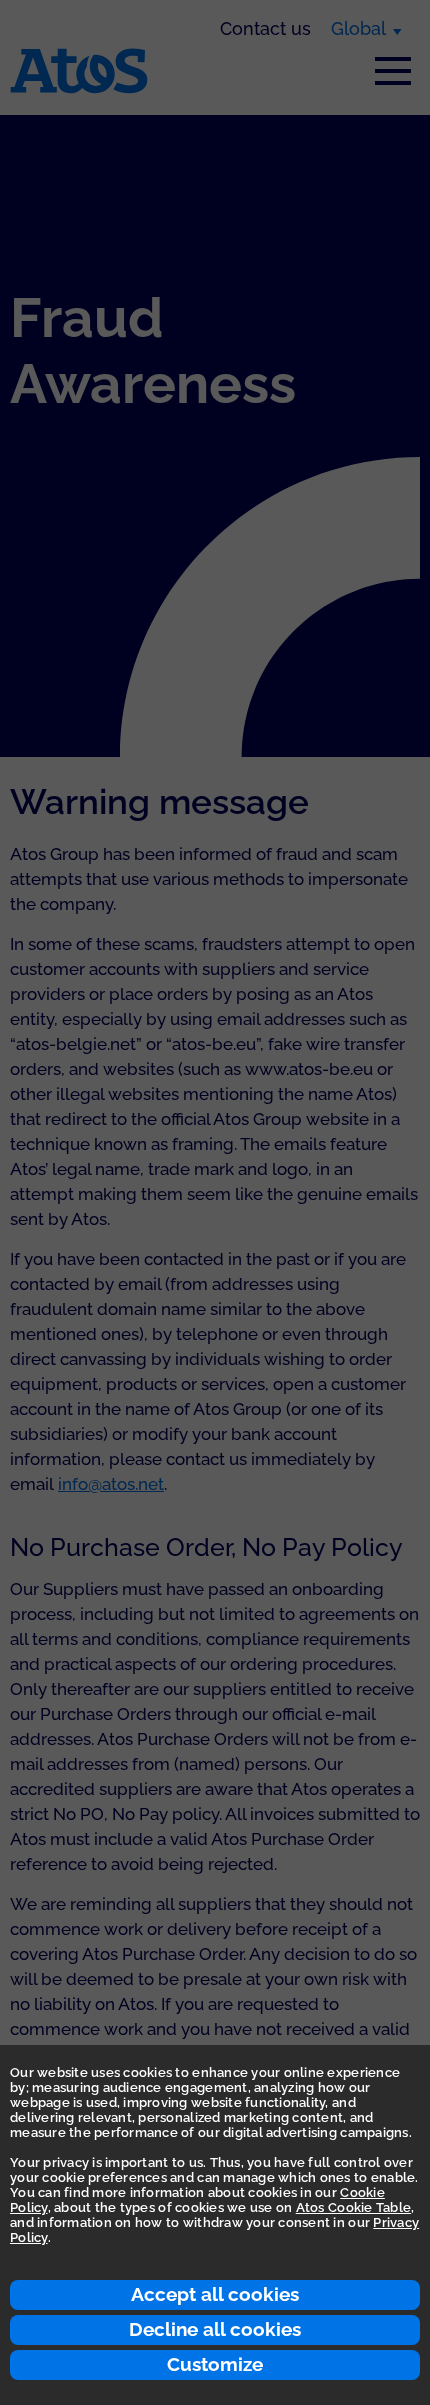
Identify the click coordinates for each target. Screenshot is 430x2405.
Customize (215, 2364)
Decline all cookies (215, 2329)
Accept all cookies (215, 2294)
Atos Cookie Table (353, 2207)
